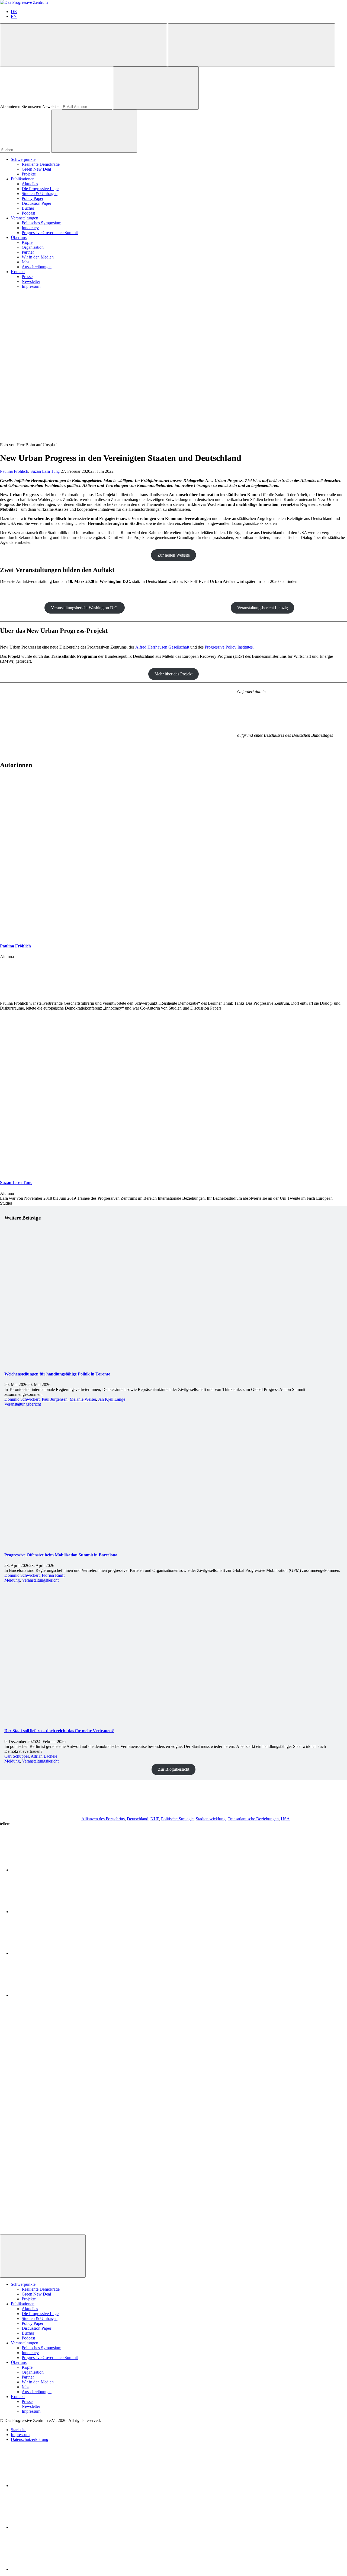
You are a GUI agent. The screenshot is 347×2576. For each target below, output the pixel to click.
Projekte (29, 174)
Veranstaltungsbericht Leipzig (263, 608)
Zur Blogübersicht (174, 1769)
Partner (28, 252)
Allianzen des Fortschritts (103, 1819)
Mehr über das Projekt (173, 674)
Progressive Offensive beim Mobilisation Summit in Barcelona (61, 1555)
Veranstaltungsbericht (23, 1404)
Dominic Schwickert (22, 1399)
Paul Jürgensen (55, 1399)
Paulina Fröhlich (14, 471)
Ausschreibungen (37, 267)
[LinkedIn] (52, 2486)
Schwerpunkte (23, 159)
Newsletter (31, 281)
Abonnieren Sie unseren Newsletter (30, 106)
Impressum (31, 286)
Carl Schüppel (17, 1756)
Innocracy (30, 228)
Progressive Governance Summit (50, 233)
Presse (27, 277)
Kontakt (18, 272)
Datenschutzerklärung (30, 2439)
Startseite (19, 2430)
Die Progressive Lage (40, 189)
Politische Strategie (177, 1819)
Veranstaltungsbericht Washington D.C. (85, 608)
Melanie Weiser (83, 1399)
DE (14, 12)
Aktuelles (30, 184)
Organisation (33, 247)
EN (14, 16)
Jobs (25, 262)
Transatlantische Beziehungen (253, 1819)
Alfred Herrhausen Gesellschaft (162, 647)
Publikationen (23, 179)
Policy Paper (33, 198)
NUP (155, 1819)
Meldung (12, 1580)
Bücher (28, 208)
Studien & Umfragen (40, 194)
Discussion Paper (36, 203)
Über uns (19, 237)
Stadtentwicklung (211, 1819)
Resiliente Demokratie (41, 164)
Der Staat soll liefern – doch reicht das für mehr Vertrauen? (59, 1731)
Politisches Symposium (41, 223)
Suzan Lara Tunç (45, 471)
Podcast (28, 213)
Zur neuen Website (174, 555)
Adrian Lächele (44, 1756)
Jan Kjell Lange (112, 1399)
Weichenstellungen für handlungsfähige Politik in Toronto (57, 1374)
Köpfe (27, 242)
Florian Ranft (53, 1575)
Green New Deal (36, 169)
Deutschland (138, 1819)
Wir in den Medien (38, 257)
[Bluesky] (52, 2527)
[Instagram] (52, 2569)
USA (285, 1819)
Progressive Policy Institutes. (229, 647)
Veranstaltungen (25, 218)
